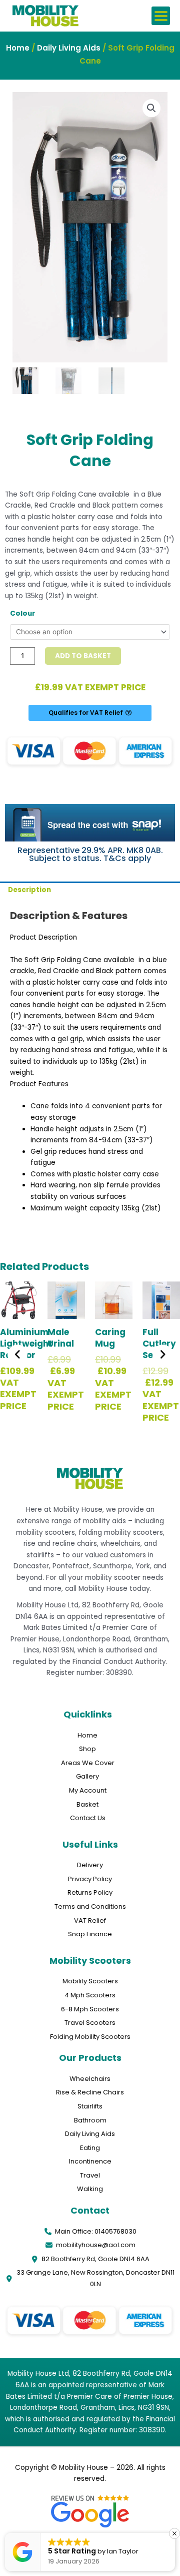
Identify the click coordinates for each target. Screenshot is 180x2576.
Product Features (39, 1084)
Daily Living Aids (69, 48)
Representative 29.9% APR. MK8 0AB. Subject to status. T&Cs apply (90, 854)
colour (22, 613)
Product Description (43, 937)
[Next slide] (162, 1355)
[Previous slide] (17, 1355)
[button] (161, 16)
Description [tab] (29, 890)
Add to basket (83, 656)
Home (18, 48)
